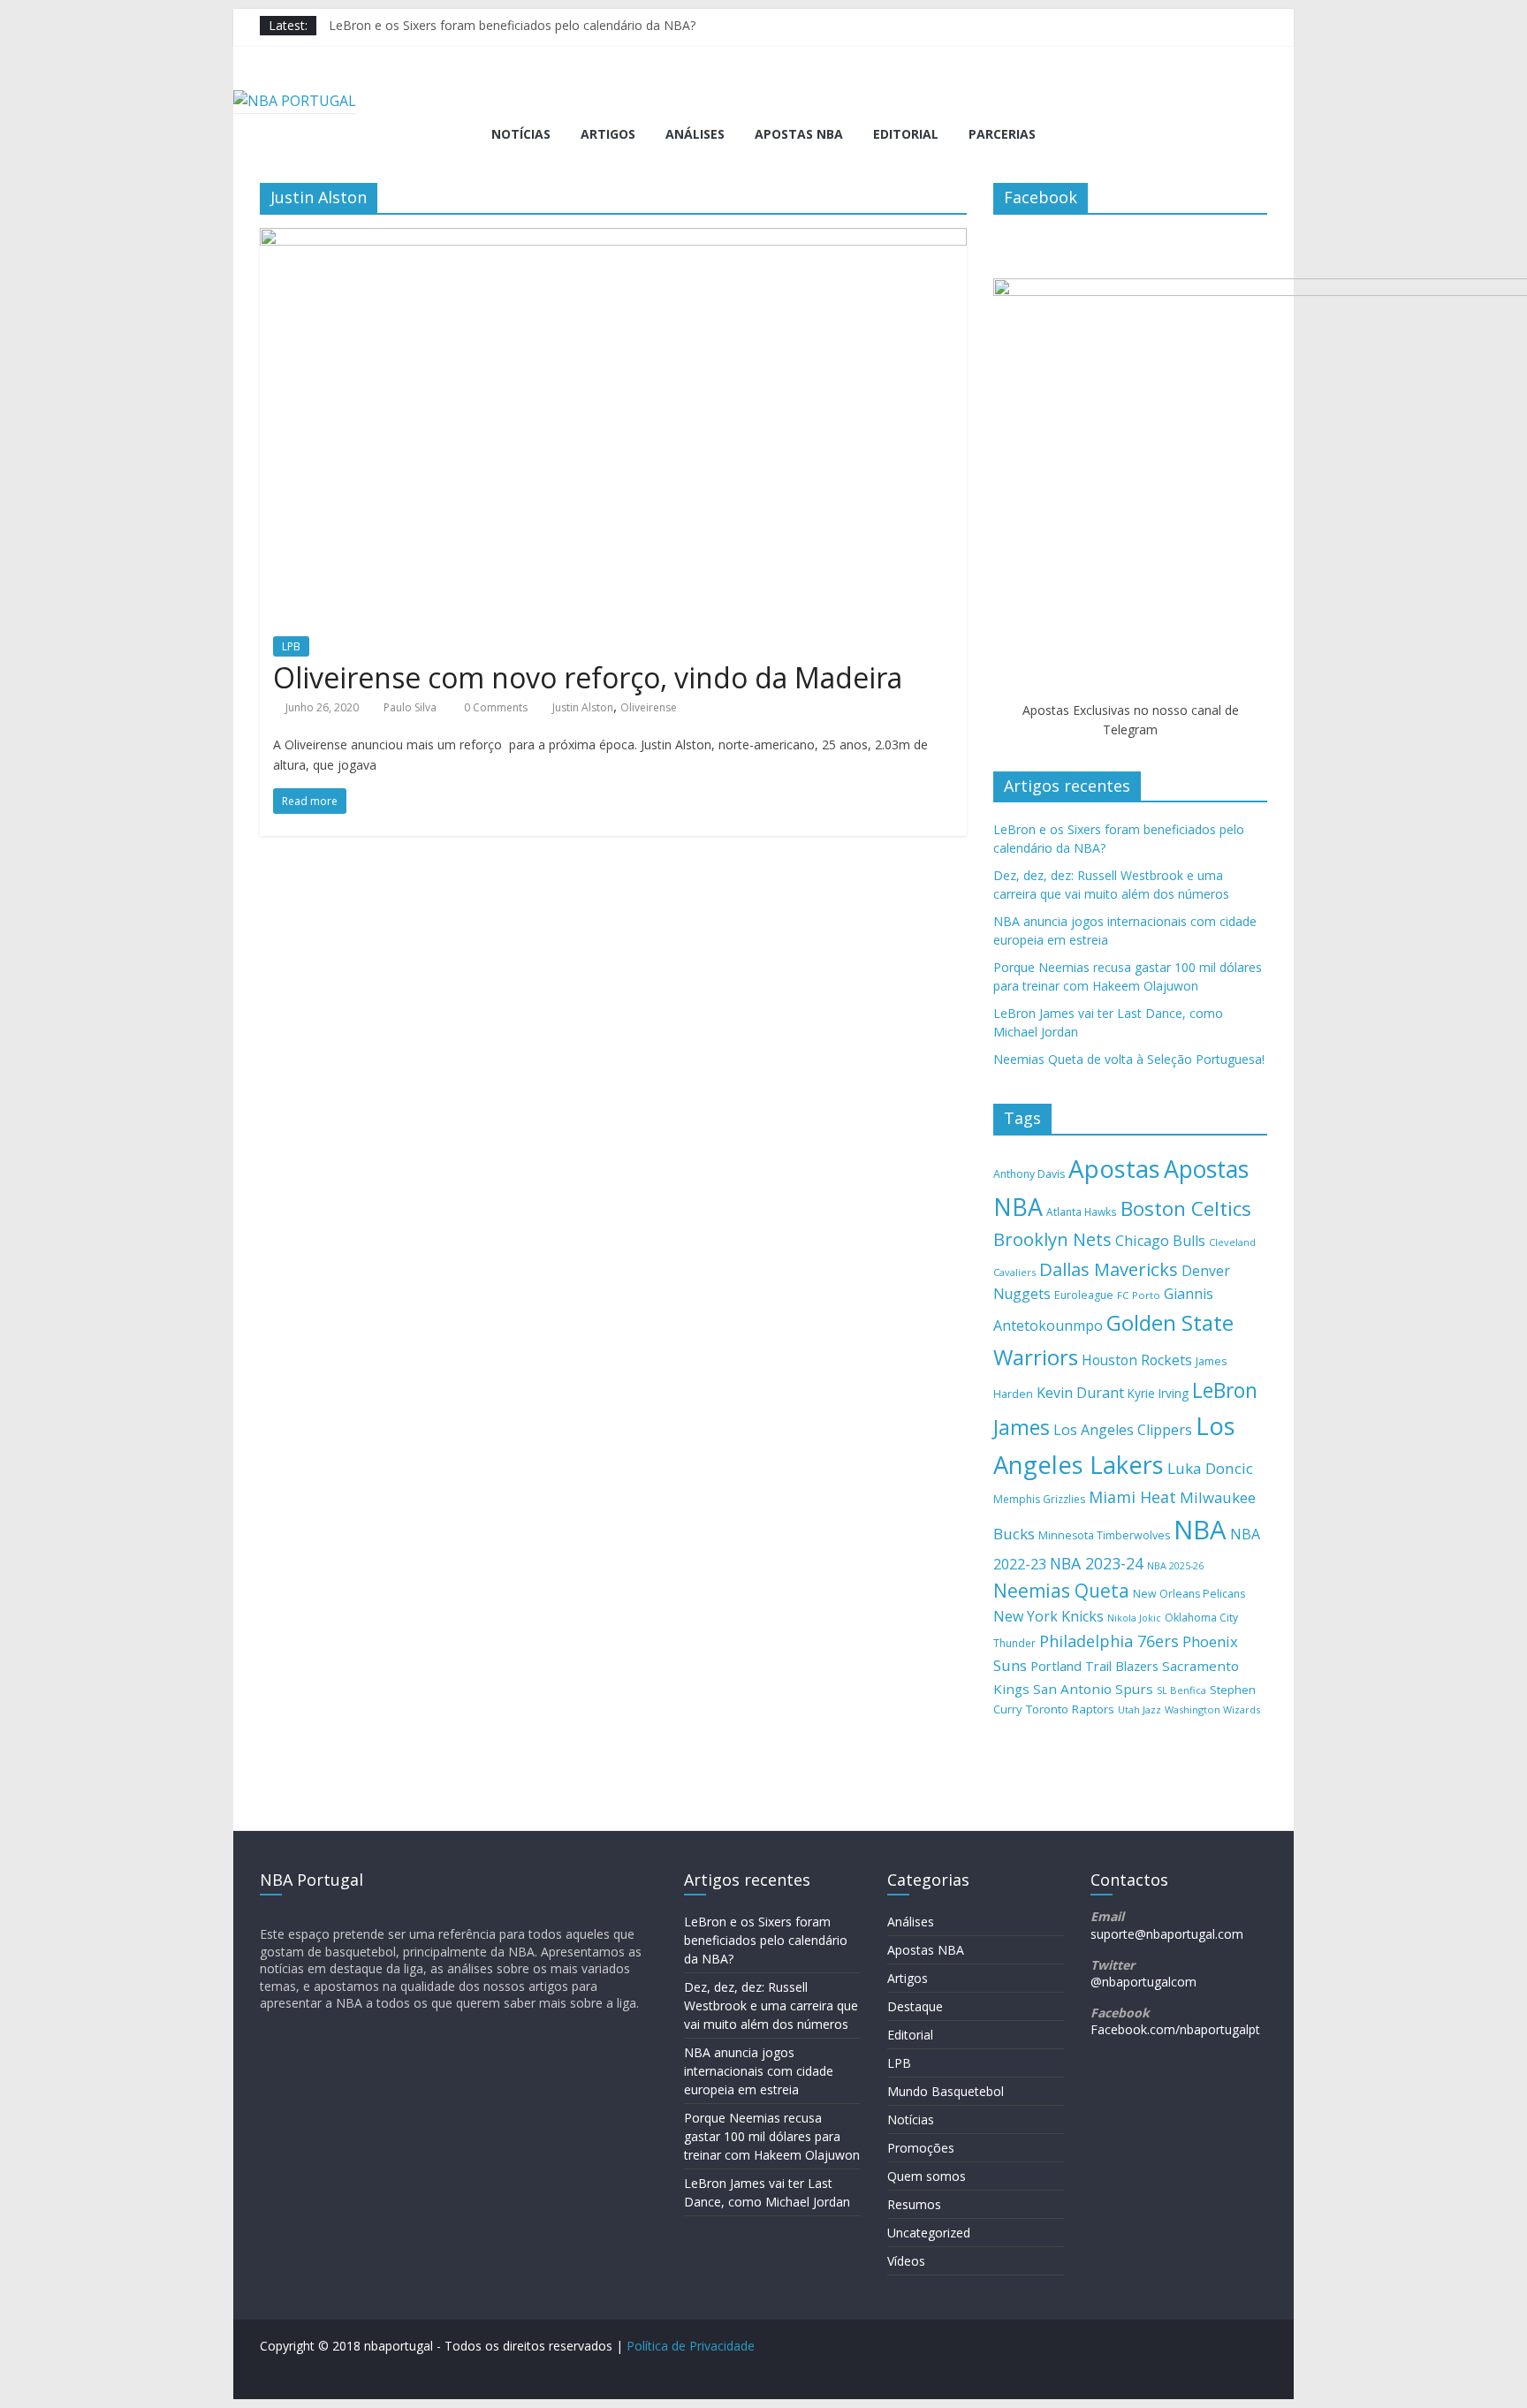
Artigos (608, 134)
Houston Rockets (1137, 1360)
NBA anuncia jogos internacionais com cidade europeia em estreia (759, 2071)
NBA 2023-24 (1097, 1563)
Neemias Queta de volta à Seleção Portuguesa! (1129, 1059)
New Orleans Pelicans (1189, 1594)
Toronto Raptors (1070, 1709)
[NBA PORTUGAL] (295, 101)
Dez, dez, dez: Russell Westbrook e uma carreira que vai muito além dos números (771, 2005)
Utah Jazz (1140, 1709)
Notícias (521, 134)
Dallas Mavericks (1109, 1269)
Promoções (921, 2148)
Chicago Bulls (1160, 1241)
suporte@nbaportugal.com (1167, 1934)
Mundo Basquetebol (946, 2091)
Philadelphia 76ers (1109, 1641)
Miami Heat (1132, 1497)
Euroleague (1084, 1295)
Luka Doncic (1210, 1468)
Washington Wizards (1212, 1709)
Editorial (906, 134)
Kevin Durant (1080, 1393)
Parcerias (1002, 134)
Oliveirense (649, 707)
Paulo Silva (410, 707)
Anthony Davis (1029, 1174)
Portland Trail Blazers (1094, 1666)
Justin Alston (583, 707)
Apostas (1114, 1168)
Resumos (914, 2204)
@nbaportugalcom (1143, 1982)
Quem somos (927, 2176)
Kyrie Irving (1158, 1393)
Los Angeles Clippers (1123, 1430)
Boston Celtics (1186, 1208)
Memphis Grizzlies (1039, 1499)
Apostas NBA (799, 134)
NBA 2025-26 (1175, 1566)
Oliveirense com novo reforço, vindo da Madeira (588, 677)
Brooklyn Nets (1052, 1239)
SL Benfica (1181, 1690)
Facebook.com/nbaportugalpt (1175, 2029)
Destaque (915, 2006)
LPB (291, 646)
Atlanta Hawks (1082, 1212)
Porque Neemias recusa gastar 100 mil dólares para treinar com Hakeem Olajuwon (772, 2136)
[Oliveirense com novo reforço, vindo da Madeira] (613, 239)
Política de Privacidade (691, 2346)
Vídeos (906, 2261)
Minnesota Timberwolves (1104, 1535)
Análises (695, 134)
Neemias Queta (1061, 1591)
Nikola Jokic (1134, 1618)
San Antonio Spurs (1093, 1689)
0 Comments (494, 707)
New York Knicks (1048, 1616)
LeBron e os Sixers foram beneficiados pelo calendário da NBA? (512, 25)
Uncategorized (929, 2233)
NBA (1200, 1530)
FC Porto (1139, 1295)
